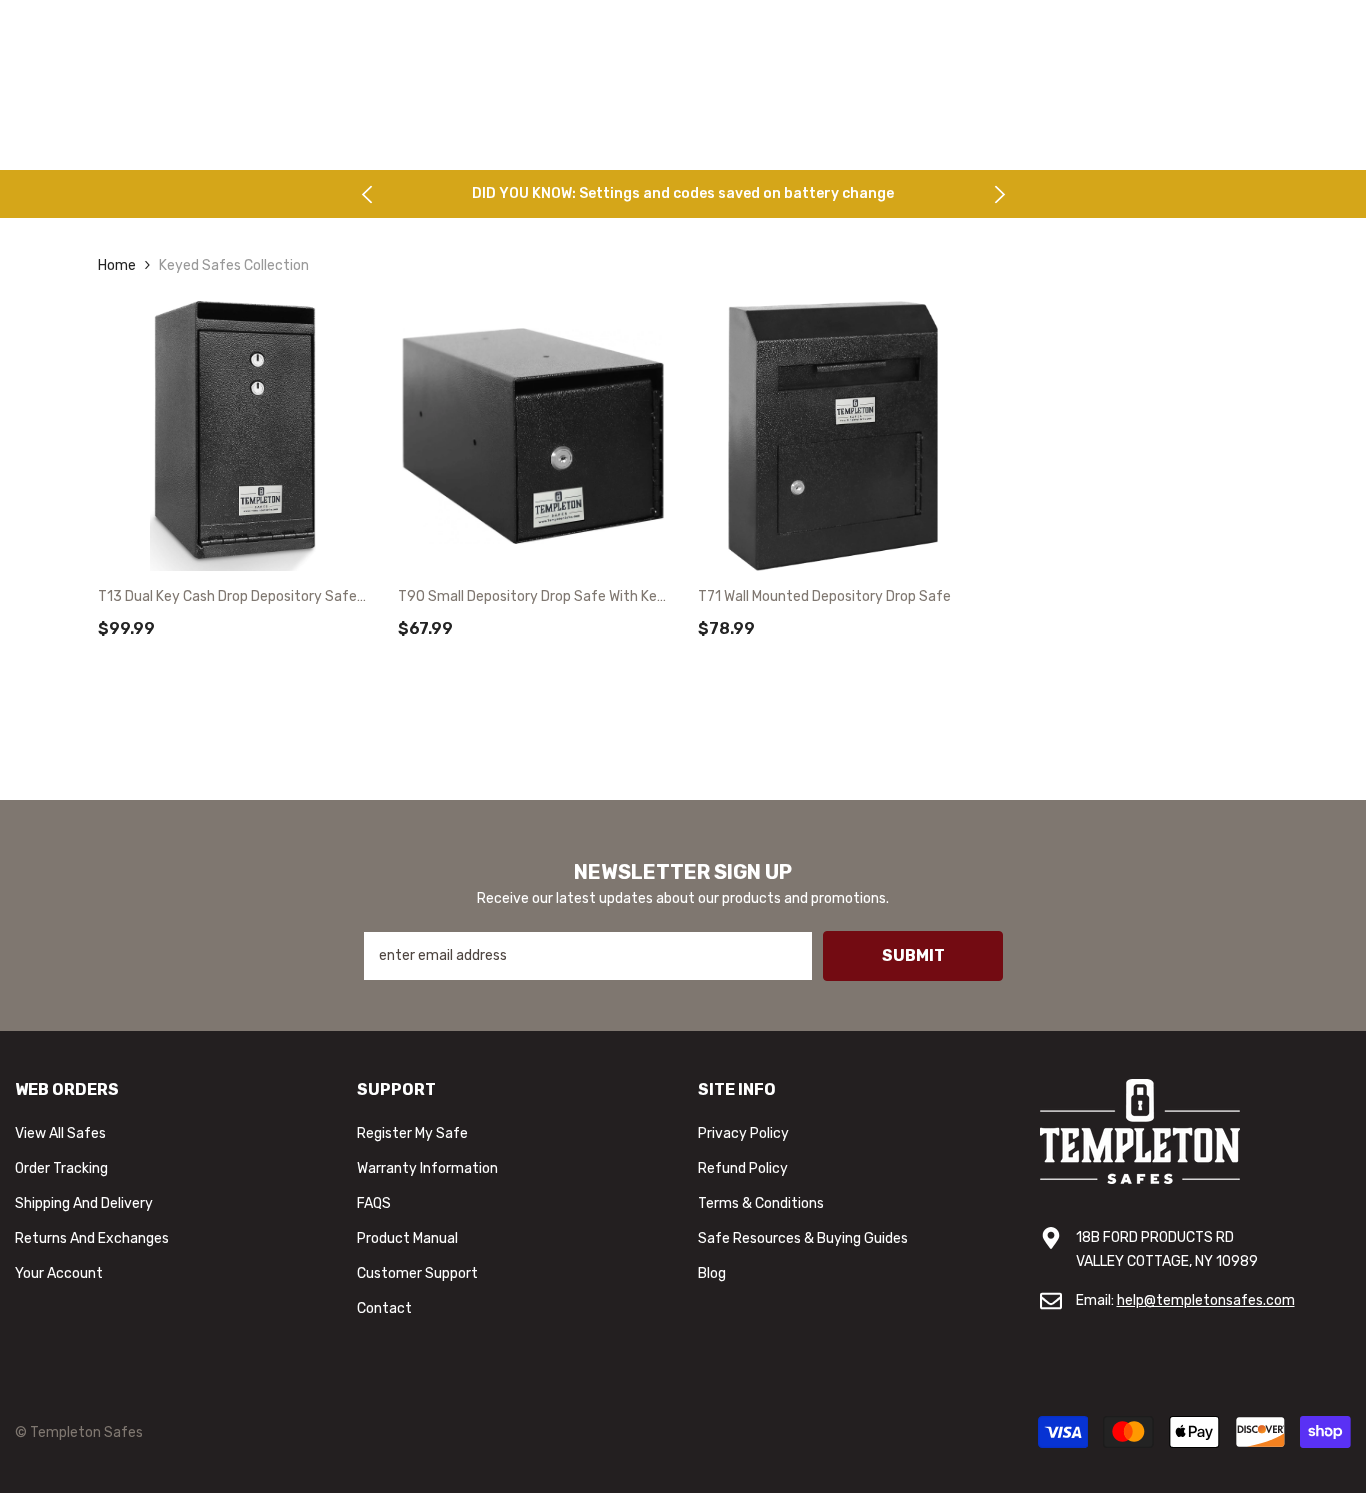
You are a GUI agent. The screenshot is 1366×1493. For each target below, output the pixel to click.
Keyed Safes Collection (234, 265)
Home (117, 265)
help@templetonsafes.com (1206, 1300)
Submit (913, 955)
